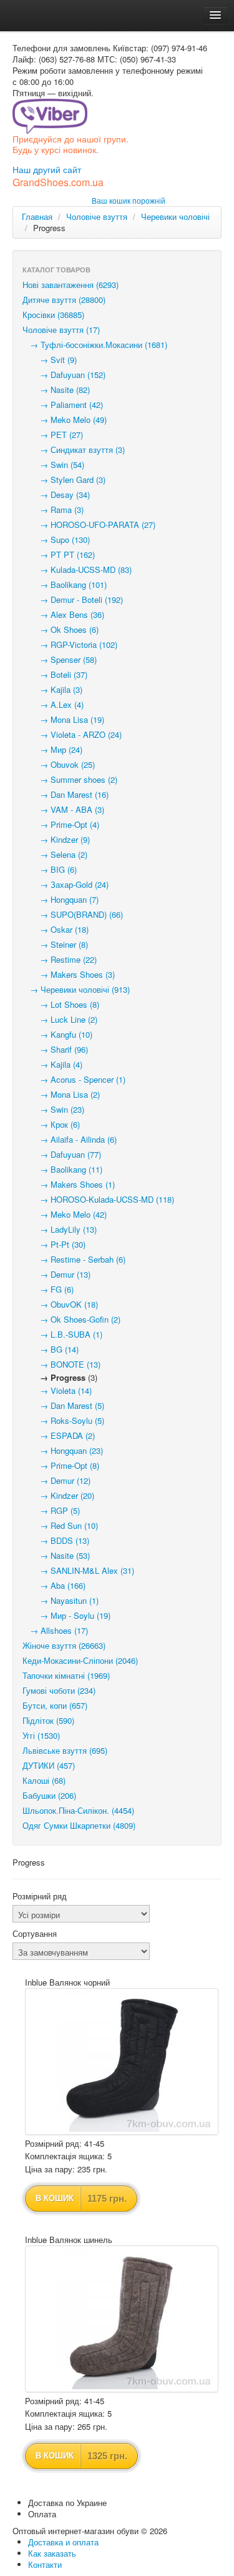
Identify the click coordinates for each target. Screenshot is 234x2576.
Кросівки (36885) (53, 315)
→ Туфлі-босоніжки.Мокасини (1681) (95, 345)
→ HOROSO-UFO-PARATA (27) (89, 525)
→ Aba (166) (54, 1585)
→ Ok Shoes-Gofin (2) (71, 1319)
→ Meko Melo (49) (65, 420)
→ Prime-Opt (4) (61, 824)
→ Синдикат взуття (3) (74, 450)
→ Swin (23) (53, 1109)
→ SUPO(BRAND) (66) (73, 914)
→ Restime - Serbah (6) (74, 1259)
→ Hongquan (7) (61, 899)
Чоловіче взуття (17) (61, 330)
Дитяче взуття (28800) (64, 300)
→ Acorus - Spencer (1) (74, 1079)
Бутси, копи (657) (55, 1705)
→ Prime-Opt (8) (61, 1465)
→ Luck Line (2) (60, 1019)
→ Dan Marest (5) (63, 1405)
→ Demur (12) (56, 1480)
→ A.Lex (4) (53, 704)
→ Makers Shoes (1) (69, 1184)
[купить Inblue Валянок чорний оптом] (122, 2061)
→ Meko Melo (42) (65, 1214)
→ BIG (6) (50, 869)
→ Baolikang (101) (65, 584)
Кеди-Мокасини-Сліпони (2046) (80, 1660)
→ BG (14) (51, 1349)
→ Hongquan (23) (63, 1450)
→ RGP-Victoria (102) (70, 644)
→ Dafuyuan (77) (62, 1154)
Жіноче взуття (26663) (64, 1645)
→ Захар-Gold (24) (66, 884)
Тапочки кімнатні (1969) (66, 1675)
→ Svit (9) (50, 360)
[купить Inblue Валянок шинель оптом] (122, 2319)
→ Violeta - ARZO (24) (72, 734)
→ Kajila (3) (52, 689)
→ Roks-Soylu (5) (63, 1420)
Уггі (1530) (41, 1735)
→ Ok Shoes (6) (61, 629)
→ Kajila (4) (52, 1064)
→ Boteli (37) (55, 674)
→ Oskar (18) (56, 929)
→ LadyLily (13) (60, 1229)
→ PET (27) (53, 435)
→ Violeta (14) (57, 1390)
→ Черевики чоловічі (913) (76, 989)
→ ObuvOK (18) (60, 1304)
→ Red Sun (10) (60, 1525)
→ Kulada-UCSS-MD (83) (77, 569)
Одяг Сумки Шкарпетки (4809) (79, 1825)
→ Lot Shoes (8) (61, 1004)
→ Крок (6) (51, 1124)
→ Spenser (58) (60, 659)
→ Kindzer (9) (56, 839)
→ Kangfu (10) (57, 1034)
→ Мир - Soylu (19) (66, 1615)
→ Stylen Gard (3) (64, 480)
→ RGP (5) (51, 1510)
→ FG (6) (48, 1289)
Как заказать (52, 2553)
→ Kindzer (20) (58, 1495)
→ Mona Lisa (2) (61, 1094)
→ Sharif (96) (55, 1049)
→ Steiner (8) (55, 944)
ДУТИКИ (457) (49, 1765)
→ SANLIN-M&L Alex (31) (78, 1570)
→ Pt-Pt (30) (54, 1244)
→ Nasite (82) (56, 390)
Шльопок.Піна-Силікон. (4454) (78, 1810)
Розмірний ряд (40, 1896)
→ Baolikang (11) (62, 1169)
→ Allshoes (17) (55, 1630)
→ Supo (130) (56, 540)
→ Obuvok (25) (59, 764)
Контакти (45, 2564)
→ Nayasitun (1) (61, 1600)
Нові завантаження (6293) (71, 285)
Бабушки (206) (49, 1795)
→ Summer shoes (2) (70, 779)
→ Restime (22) (60, 959)
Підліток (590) (48, 1720)
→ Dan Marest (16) (66, 794)
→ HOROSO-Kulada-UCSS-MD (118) (98, 1199)
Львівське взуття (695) (65, 1750)
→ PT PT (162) (59, 554)
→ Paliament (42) (63, 405)
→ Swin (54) (53, 465)
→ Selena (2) (55, 854)
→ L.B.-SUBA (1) (62, 1334)
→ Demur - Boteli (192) (73, 599)
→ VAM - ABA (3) (63, 809)
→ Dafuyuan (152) (64, 375)
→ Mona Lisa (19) (63, 719)
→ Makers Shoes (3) (69, 974)
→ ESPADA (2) (59, 1435)
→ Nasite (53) (56, 1555)
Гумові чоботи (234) (59, 1690)
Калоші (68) (44, 1780)
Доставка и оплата (63, 2542)
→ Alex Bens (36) (63, 614)
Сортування (35, 1934)
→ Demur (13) (56, 1274)
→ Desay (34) (56, 495)
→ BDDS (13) (56, 1540)
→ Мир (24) (52, 749)
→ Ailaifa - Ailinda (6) (70, 1139)
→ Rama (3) (53, 510)
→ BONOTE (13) (61, 1364)
